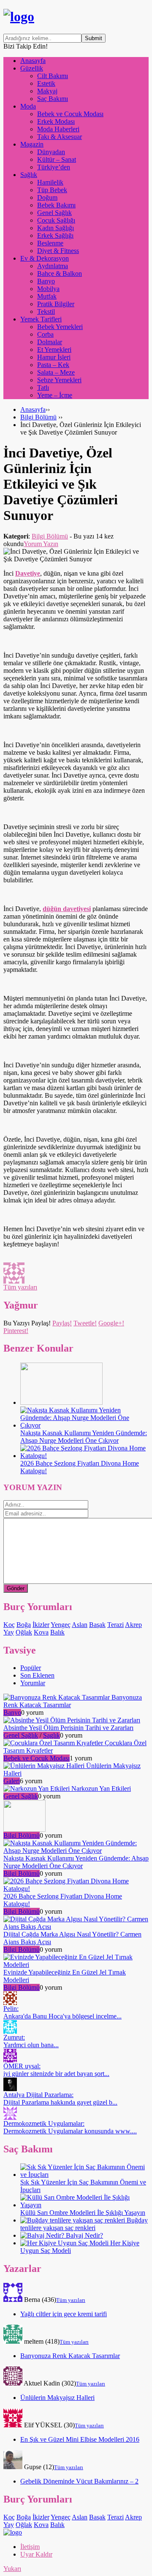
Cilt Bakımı (53, 76)
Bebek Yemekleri (60, 327)
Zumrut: (31, 2041)
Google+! (111, 1323)
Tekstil (46, 311)
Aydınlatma (53, 266)
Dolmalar (50, 342)
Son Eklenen (37, 1675)
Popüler (31, 1668)
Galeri (12, 1781)
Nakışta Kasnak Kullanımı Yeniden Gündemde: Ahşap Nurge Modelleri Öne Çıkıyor (84, 1437)
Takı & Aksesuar (60, 137)
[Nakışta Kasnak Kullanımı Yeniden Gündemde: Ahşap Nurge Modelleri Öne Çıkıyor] (84, 1425)
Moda (28, 106)
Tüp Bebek (52, 190)
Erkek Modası (56, 121)
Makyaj (47, 91)
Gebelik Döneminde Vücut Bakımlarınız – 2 (79, 2481)
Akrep (133, 1625)
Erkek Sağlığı (55, 235)
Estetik (46, 83)
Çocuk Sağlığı (56, 220)
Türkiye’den (54, 167)
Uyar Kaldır (36, 2554)
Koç (9, 1625)
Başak (97, 1625)
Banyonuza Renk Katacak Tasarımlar (70, 2356)
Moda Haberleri (58, 129)
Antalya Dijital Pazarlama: (60, 2099)
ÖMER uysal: (56, 2070)
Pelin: (62, 2012)
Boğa (24, 1625)
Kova (41, 1632)
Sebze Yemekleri (59, 380)
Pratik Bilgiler (56, 304)
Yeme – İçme (55, 395)
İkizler (41, 1625)
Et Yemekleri (54, 350)
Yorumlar (33, 1683)
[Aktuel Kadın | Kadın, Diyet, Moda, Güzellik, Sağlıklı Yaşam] (19, 16)
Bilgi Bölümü (38, 417)
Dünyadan (51, 152)
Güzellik (32, 68)
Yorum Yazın (41, 544)
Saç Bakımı (53, 99)
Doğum (47, 197)
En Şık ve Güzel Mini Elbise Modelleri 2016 (80, 2439)
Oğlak (24, 1632)
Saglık (52, 1735)
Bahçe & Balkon (60, 273)
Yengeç (61, 1625)
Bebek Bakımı (56, 205)
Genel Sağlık (54, 213)
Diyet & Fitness (58, 251)
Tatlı (43, 388)
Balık (57, 1632)
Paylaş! (62, 1323)
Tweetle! (85, 1323)
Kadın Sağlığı (56, 228)
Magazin (32, 144)
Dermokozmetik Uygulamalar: (70, 2127)
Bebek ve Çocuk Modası (70, 114)
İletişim (30, 2547)
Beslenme (50, 243)
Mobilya (48, 289)
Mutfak (47, 296)
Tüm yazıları (20, 1287)
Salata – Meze (56, 372)
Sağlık (29, 175)
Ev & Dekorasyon (45, 258)
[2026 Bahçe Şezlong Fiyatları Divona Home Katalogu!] (84, 1456)
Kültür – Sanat (57, 159)
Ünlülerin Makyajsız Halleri (57, 2398)
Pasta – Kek (53, 365)
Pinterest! (16, 1331)
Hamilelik (50, 182)
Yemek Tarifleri (41, 319)
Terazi (115, 1625)
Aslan (80, 1625)
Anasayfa (33, 61)
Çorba (45, 334)
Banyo (46, 281)
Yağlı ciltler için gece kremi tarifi (64, 2314)
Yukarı (12, 2569)
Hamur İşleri (54, 357)
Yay (9, 1632)
